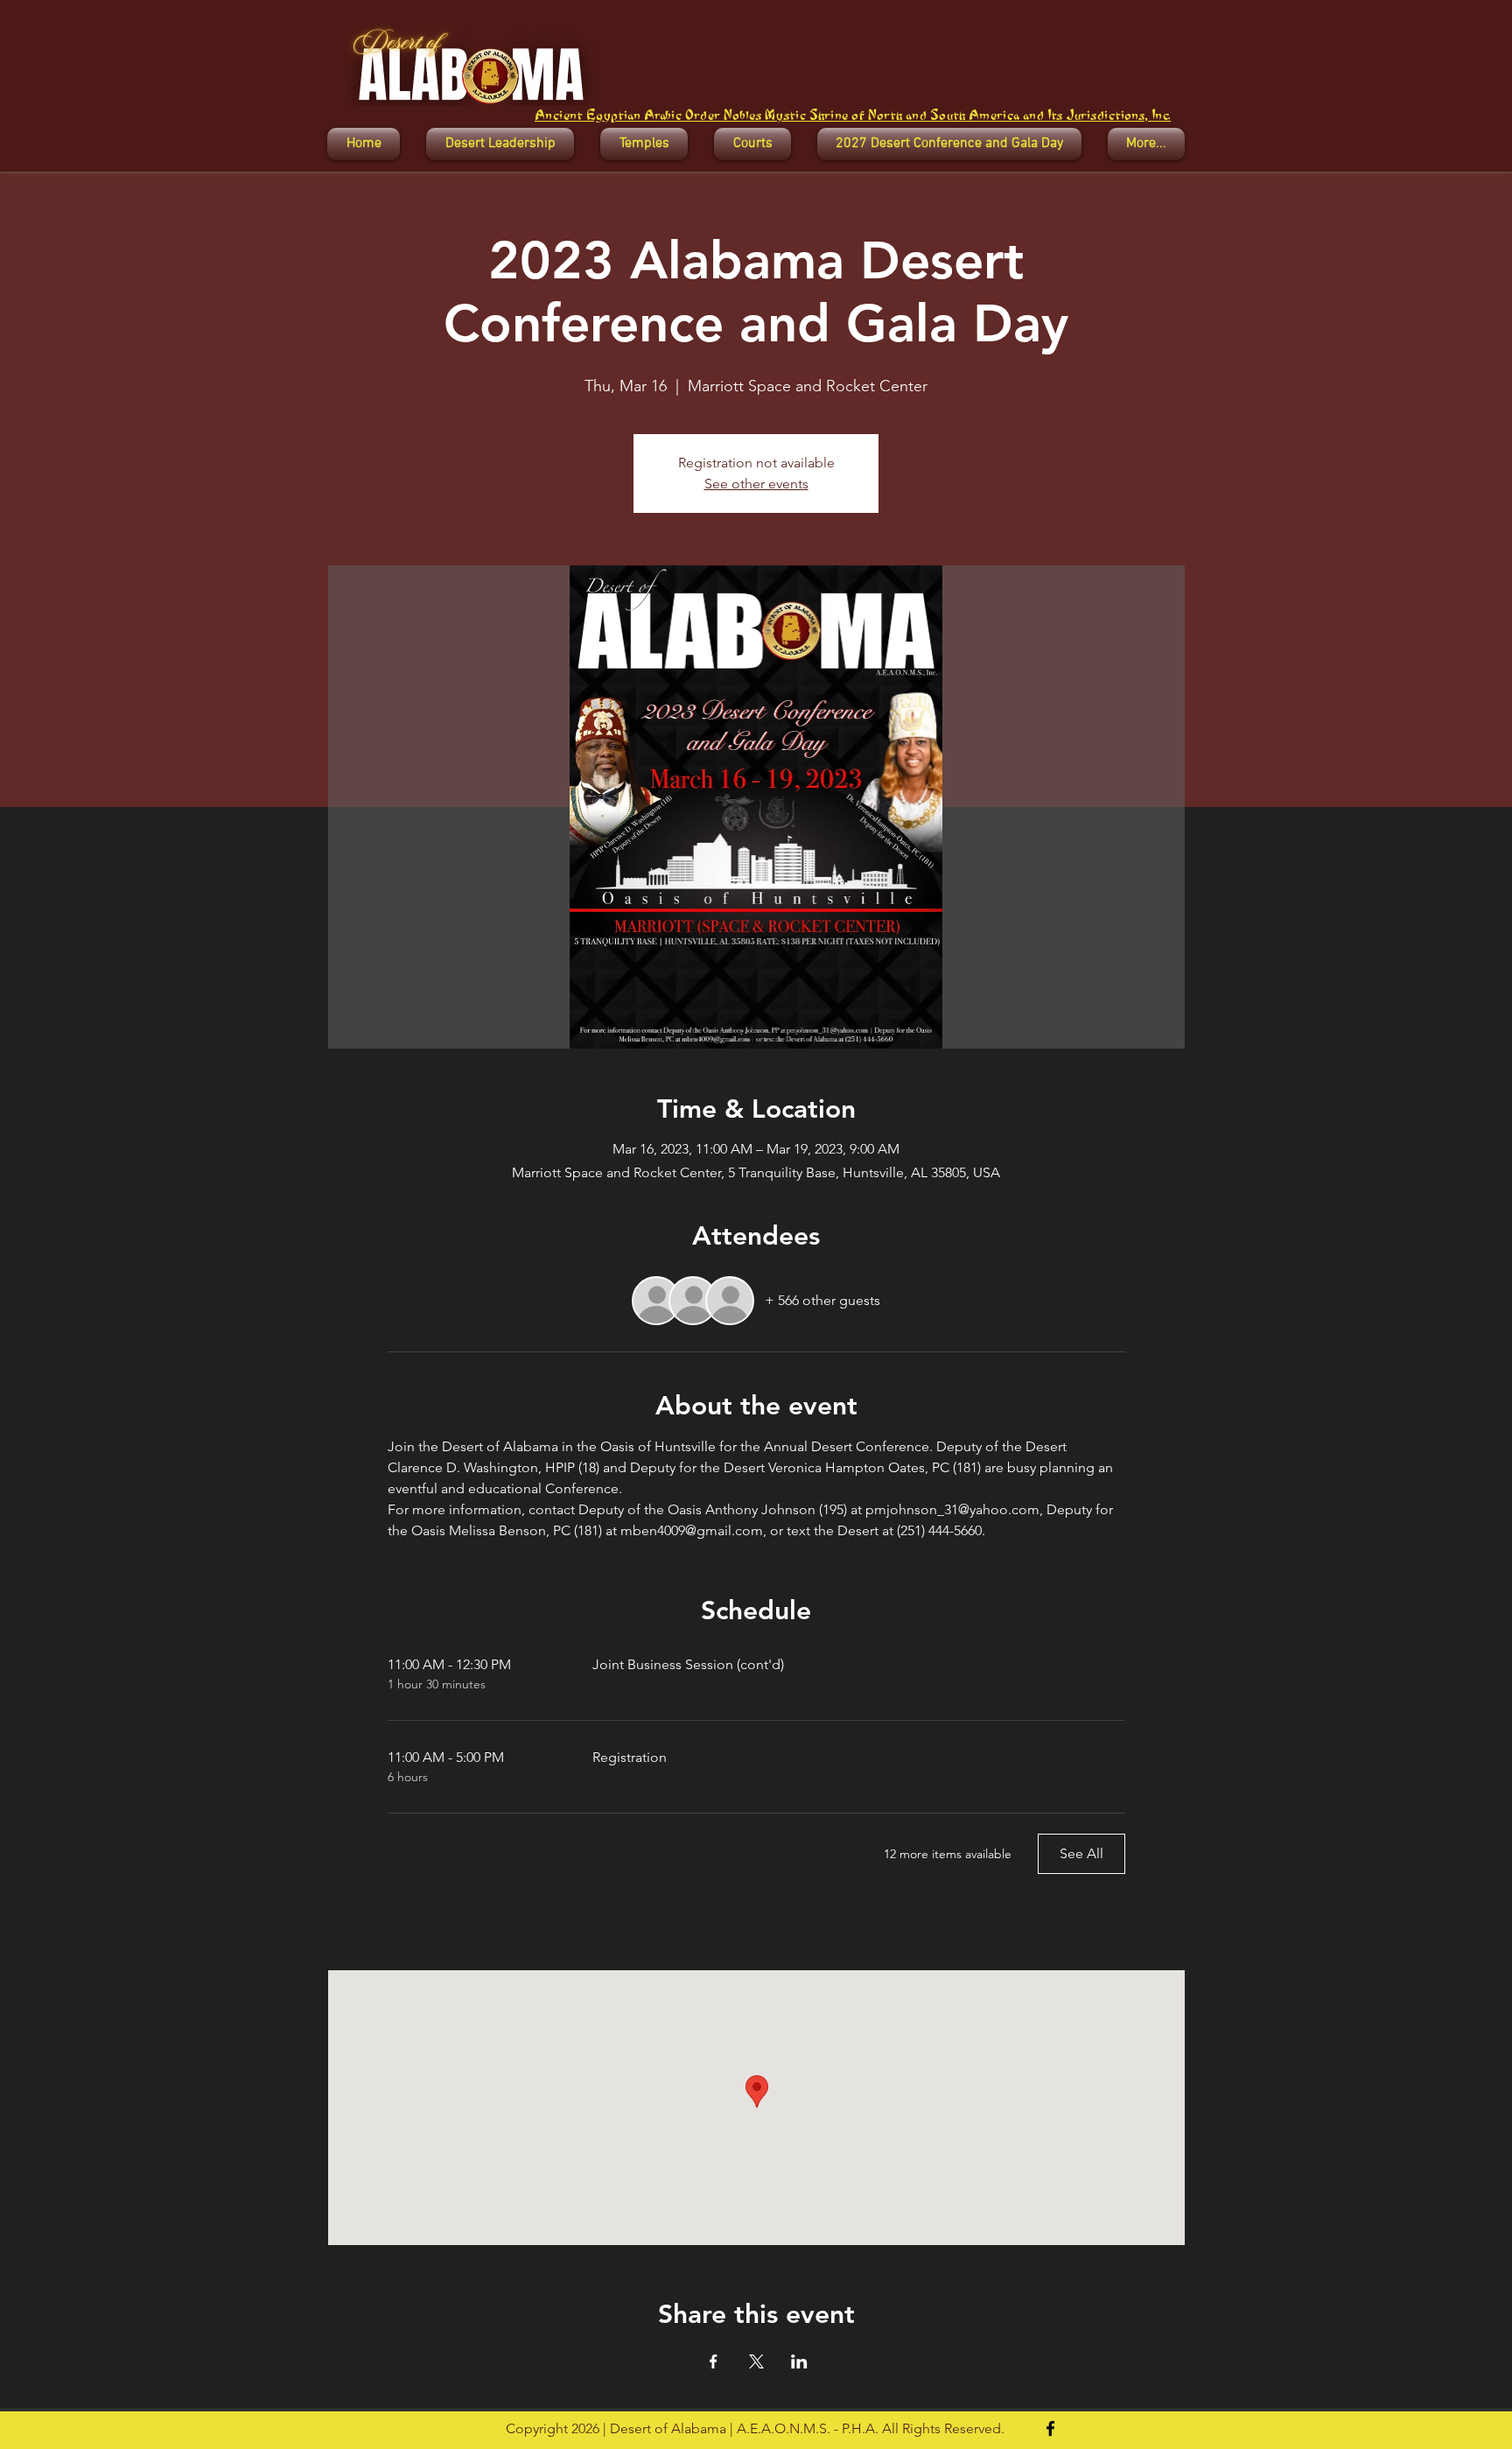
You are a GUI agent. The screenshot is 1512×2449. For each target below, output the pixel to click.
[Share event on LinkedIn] (799, 2361)
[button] (500, 144)
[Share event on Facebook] (714, 2361)
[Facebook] (1050, 2428)
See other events (756, 484)
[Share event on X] (756, 2361)
